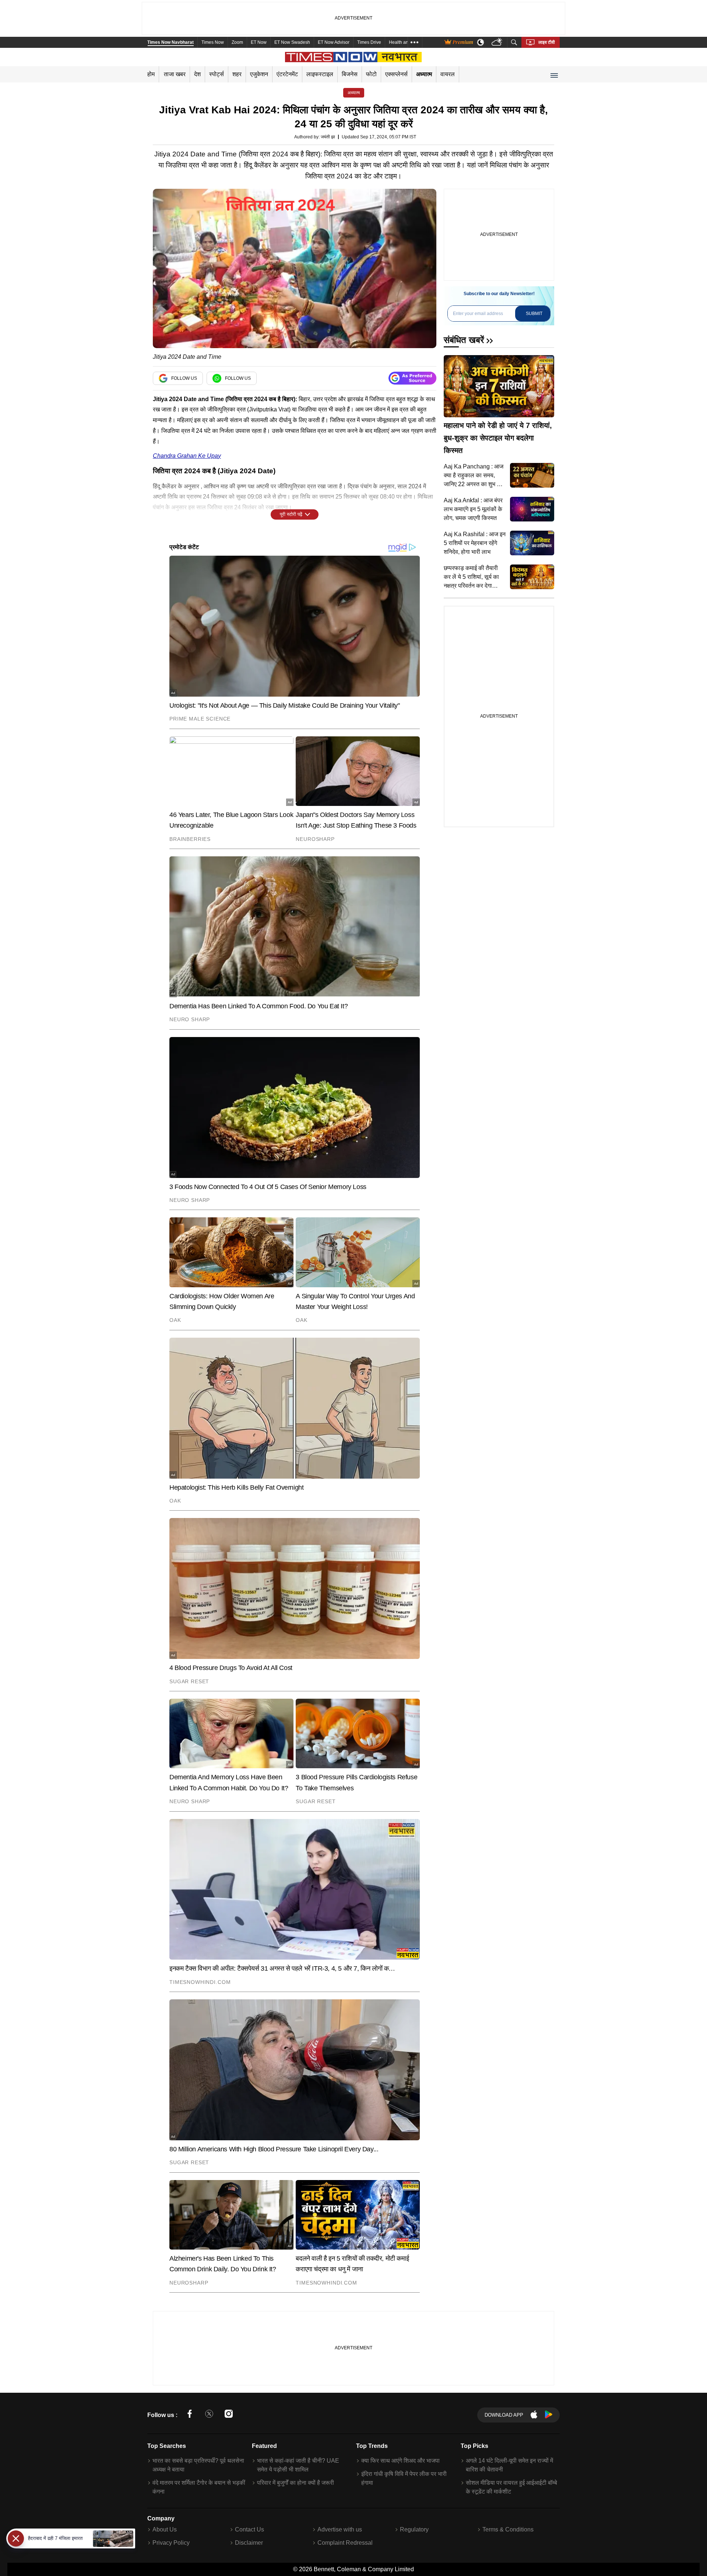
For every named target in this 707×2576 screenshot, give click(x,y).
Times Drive (369, 42)
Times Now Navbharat (170, 42)
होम (151, 74)
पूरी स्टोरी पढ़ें (291, 514)
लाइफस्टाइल (320, 74)
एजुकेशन (259, 74)
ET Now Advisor (334, 42)
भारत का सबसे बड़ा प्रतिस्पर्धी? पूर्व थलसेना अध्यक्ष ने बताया (198, 2465)
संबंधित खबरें (464, 340)
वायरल (448, 74)
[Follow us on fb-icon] (190, 2415)
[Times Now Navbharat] (354, 57)
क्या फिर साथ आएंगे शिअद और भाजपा (400, 2461)
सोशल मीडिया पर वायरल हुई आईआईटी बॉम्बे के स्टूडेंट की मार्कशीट (511, 2487)
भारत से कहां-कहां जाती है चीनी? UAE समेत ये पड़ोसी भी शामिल (298, 2465)
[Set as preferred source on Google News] (412, 378)
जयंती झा (328, 137)
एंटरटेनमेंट (287, 74)
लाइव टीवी (547, 42)
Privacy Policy (171, 2543)
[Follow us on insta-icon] (229, 2415)
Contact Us (249, 2529)
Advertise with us (340, 2529)
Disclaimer (249, 2543)
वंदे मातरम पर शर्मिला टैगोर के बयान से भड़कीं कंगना (199, 2487)
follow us (184, 378)
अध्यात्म (424, 74)
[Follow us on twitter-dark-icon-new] (209, 2415)
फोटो (371, 74)
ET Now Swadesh (292, 42)
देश (197, 74)
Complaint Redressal (345, 2543)
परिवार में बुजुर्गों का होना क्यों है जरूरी (296, 2483)
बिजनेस (350, 74)
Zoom (237, 42)
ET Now (259, 42)
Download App (504, 2415)
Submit (534, 314)
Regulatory (414, 2529)
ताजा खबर (175, 74)
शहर (237, 74)
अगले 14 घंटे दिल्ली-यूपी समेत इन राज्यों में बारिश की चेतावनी (509, 2465)
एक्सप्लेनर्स (396, 74)
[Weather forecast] (498, 43)
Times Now (213, 42)
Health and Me (404, 42)
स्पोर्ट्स (217, 74)
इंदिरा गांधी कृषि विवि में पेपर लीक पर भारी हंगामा (404, 2478)
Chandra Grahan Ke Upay (187, 456)
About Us (165, 2529)
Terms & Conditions (508, 2529)
